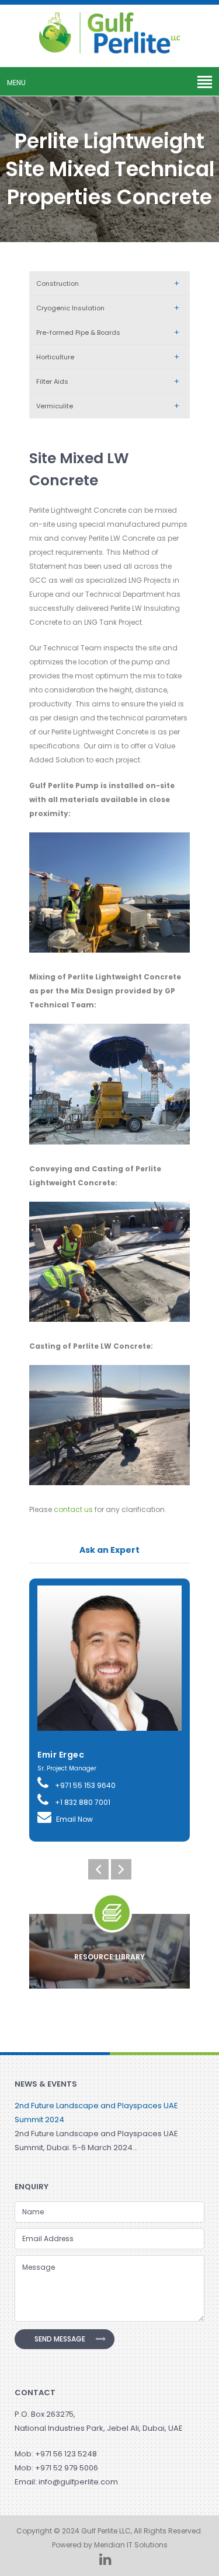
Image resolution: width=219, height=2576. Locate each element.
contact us (73, 1509)
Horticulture (55, 357)
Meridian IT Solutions (131, 2545)
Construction (58, 283)
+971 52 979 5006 (67, 2468)
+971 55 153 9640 (84, 1785)
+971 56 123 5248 (66, 2454)
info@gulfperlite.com (78, 2482)
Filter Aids (52, 381)
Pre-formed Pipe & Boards (78, 332)
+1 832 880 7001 (82, 1802)
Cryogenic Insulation (70, 308)
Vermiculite (55, 406)
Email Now (74, 1819)
